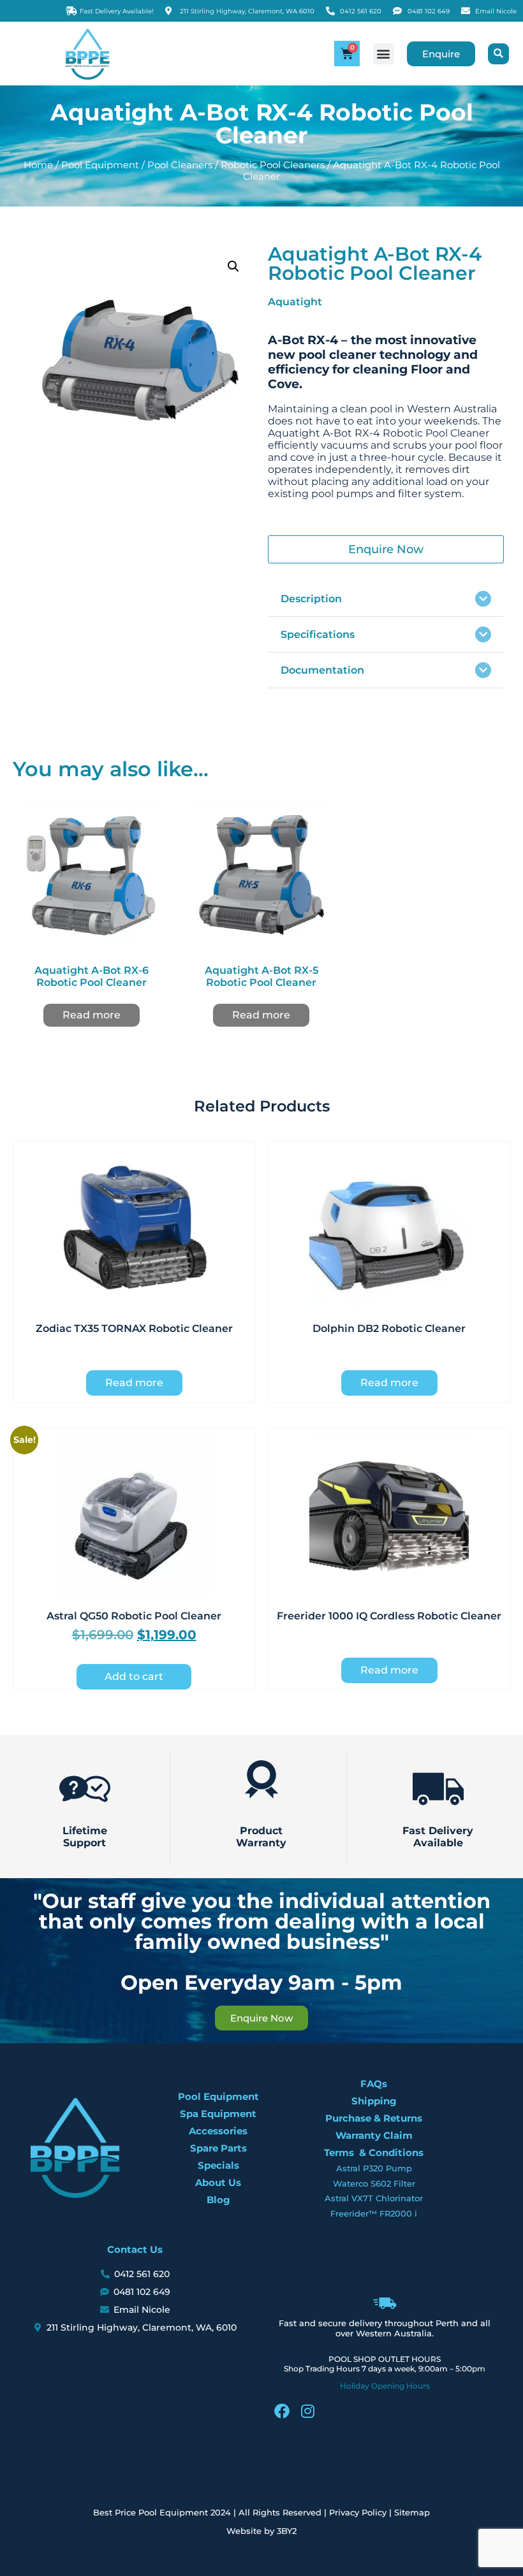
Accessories (218, 2131)
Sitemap (412, 2512)
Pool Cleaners (180, 165)
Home (38, 165)
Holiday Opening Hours (385, 2386)
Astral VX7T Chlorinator (374, 2198)
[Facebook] (282, 2411)
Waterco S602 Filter (374, 2183)
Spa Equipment (218, 2114)
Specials (218, 2165)
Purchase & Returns (374, 2118)
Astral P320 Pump (374, 2168)
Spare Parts (218, 2148)
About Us (218, 2182)
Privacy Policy (358, 2512)
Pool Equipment (100, 165)
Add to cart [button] (134, 1676)
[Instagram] (307, 2411)
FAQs (374, 2084)
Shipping (374, 2101)
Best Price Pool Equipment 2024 (162, 2512)
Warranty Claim (374, 2135)
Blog (218, 2200)
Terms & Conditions (374, 2153)
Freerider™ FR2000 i (374, 2213)
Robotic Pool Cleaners (273, 165)
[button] (384, 54)
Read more (92, 1015)
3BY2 (287, 2531)
